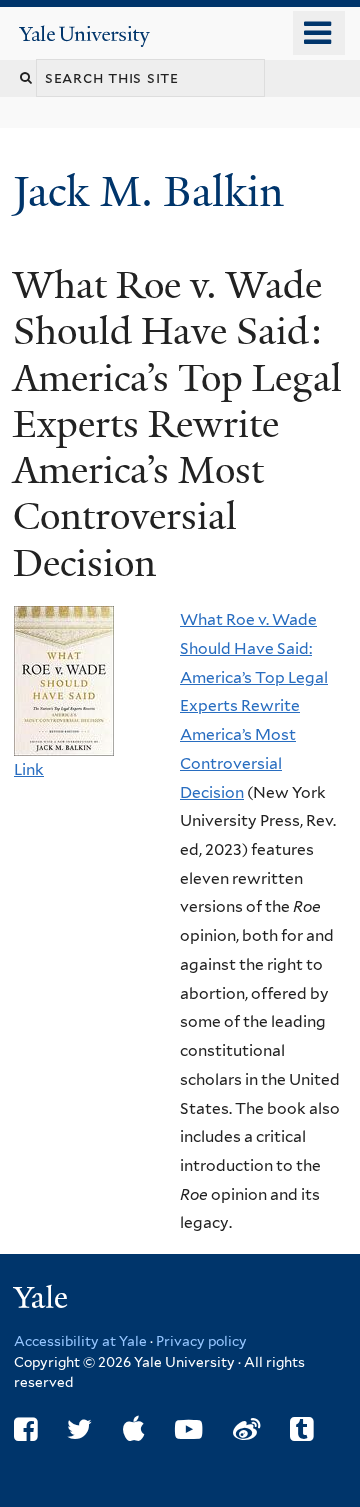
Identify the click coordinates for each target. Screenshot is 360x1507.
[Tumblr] (301, 1429)
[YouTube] (188, 1429)
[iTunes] (134, 1429)
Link (29, 769)
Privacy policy (201, 1341)
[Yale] (43, 1300)
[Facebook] (25, 1429)
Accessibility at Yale (80, 1341)
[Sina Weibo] (246, 1429)
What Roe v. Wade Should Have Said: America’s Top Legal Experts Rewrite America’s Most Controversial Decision (254, 705)
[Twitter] (79, 1429)
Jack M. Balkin (154, 191)
